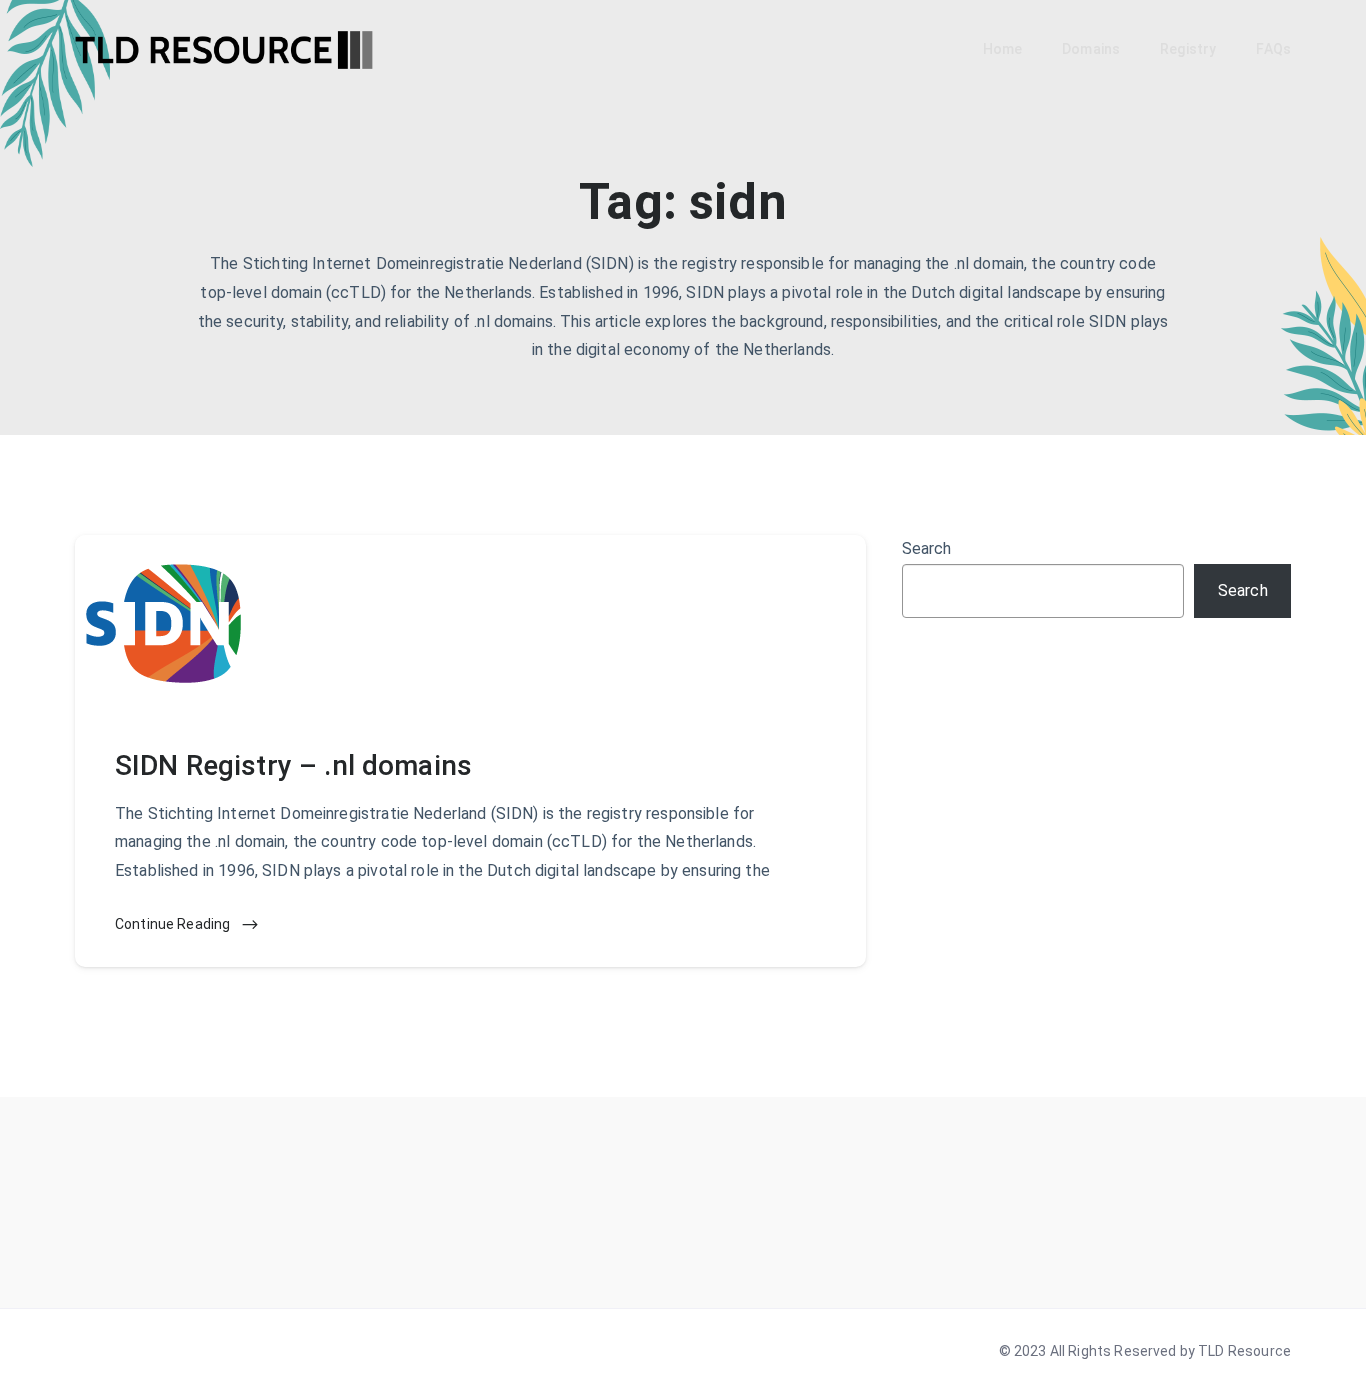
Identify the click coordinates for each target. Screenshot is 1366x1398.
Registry (1188, 49)
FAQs (1273, 49)
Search (927, 548)
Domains (1091, 49)
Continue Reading (174, 924)
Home (1003, 49)
